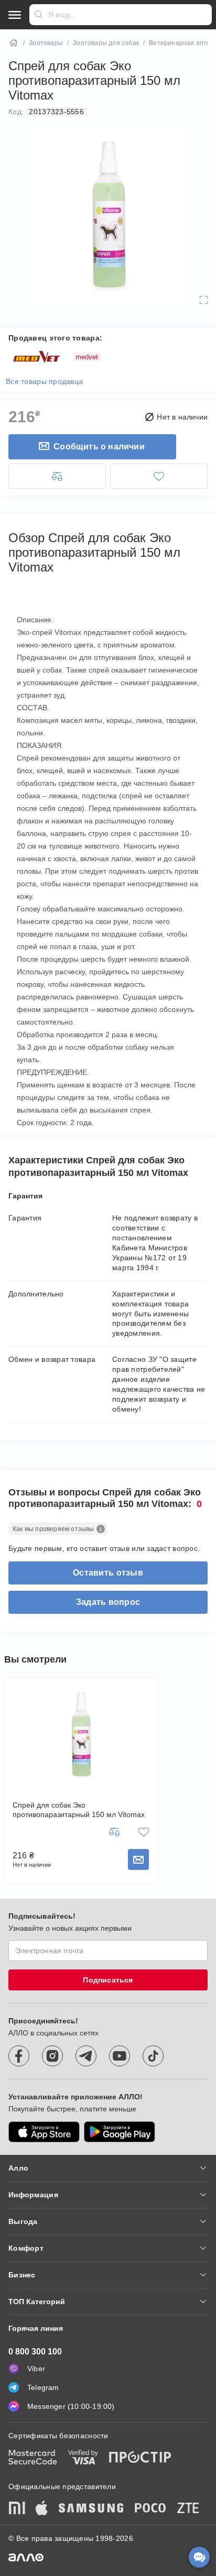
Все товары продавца (44, 381)
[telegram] (86, 2056)
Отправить (39, 15)
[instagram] (52, 2056)
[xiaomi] (17, 2509)
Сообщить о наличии (99, 447)
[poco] (150, 2509)
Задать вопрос (108, 1602)
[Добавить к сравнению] (57, 476)
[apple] (42, 2509)
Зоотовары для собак (106, 43)
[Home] (14, 43)
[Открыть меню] (15, 15)
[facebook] (19, 2056)
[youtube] (120, 2056)
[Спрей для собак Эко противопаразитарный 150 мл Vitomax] (81, 1734)
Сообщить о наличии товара (138, 1859)
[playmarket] (120, 2132)
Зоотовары (46, 43)
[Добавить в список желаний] (159, 476)
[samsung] (91, 2509)
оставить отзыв (108, 1573)
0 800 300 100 (35, 2352)
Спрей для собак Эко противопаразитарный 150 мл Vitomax (79, 1810)
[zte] (188, 2509)
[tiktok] (153, 2056)
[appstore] (44, 2132)
